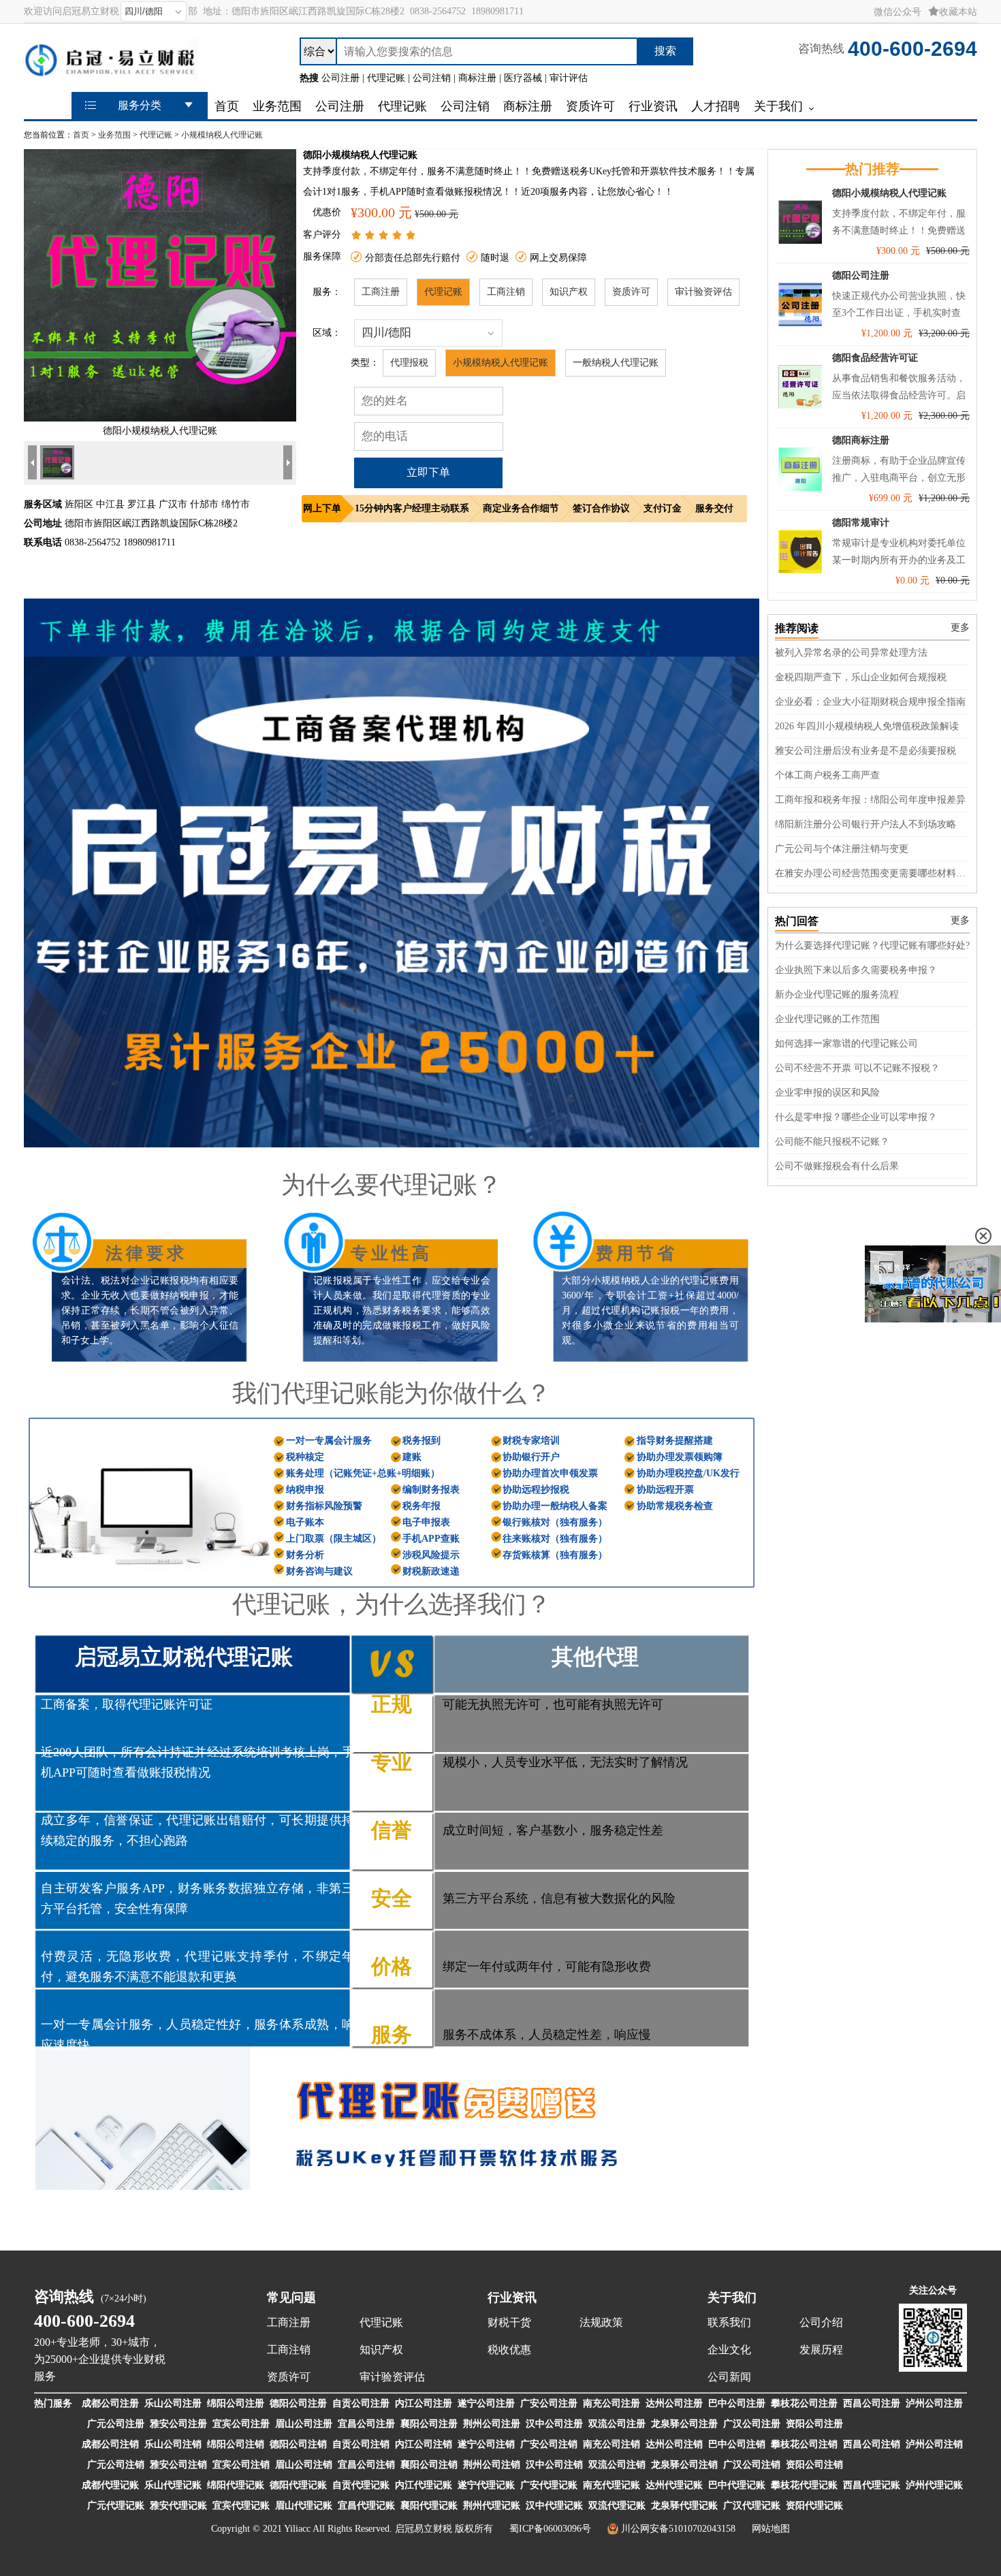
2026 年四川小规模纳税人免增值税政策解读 (867, 726)
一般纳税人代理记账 (616, 363)
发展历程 (821, 2350)
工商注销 (506, 292)
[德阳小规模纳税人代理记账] (160, 418)
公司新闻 (729, 2377)
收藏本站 (958, 12)
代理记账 (156, 135)
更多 (960, 627)
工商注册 (381, 292)
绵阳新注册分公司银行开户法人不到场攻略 (865, 824)
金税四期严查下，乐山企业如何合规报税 (861, 677)
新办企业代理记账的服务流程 (837, 995)
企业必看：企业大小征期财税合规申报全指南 (870, 702)
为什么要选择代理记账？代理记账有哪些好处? (872, 945)
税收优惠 (509, 2350)
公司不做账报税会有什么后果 (837, 1166)
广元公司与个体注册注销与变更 (842, 849)
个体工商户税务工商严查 (827, 775)
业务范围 (114, 135)
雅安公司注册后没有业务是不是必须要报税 (865, 751)
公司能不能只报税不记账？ (832, 1142)
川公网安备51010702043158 (678, 2529)
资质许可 (631, 292)
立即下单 (428, 472)
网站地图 (771, 2529)
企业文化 (729, 2350)
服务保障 (322, 256)
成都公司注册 (110, 2403)
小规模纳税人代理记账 (222, 135)
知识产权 (569, 292)
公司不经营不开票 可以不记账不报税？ (857, 1068)
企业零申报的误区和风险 (827, 1093)
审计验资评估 (703, 292)
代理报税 (409, 363)
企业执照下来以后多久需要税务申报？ (856, 970)
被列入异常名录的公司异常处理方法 (851, 653)
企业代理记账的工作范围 (827, 1019)
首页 (81, 135)
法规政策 (601, 2322)
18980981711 (497, 11)
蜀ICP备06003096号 (550, 2529)
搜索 (665, 51)
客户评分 (322, 235)
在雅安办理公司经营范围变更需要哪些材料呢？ (872, 873)
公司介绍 (821, 2322)
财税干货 (509, 2322)
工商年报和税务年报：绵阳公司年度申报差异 (870, 800)
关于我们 (732, 2297)
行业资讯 (512, 2297)
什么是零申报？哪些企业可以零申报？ (856, 1117)
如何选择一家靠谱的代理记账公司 (846, 1044)
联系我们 (729, 2322)
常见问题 (291, 2297)
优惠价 (327, 212)
